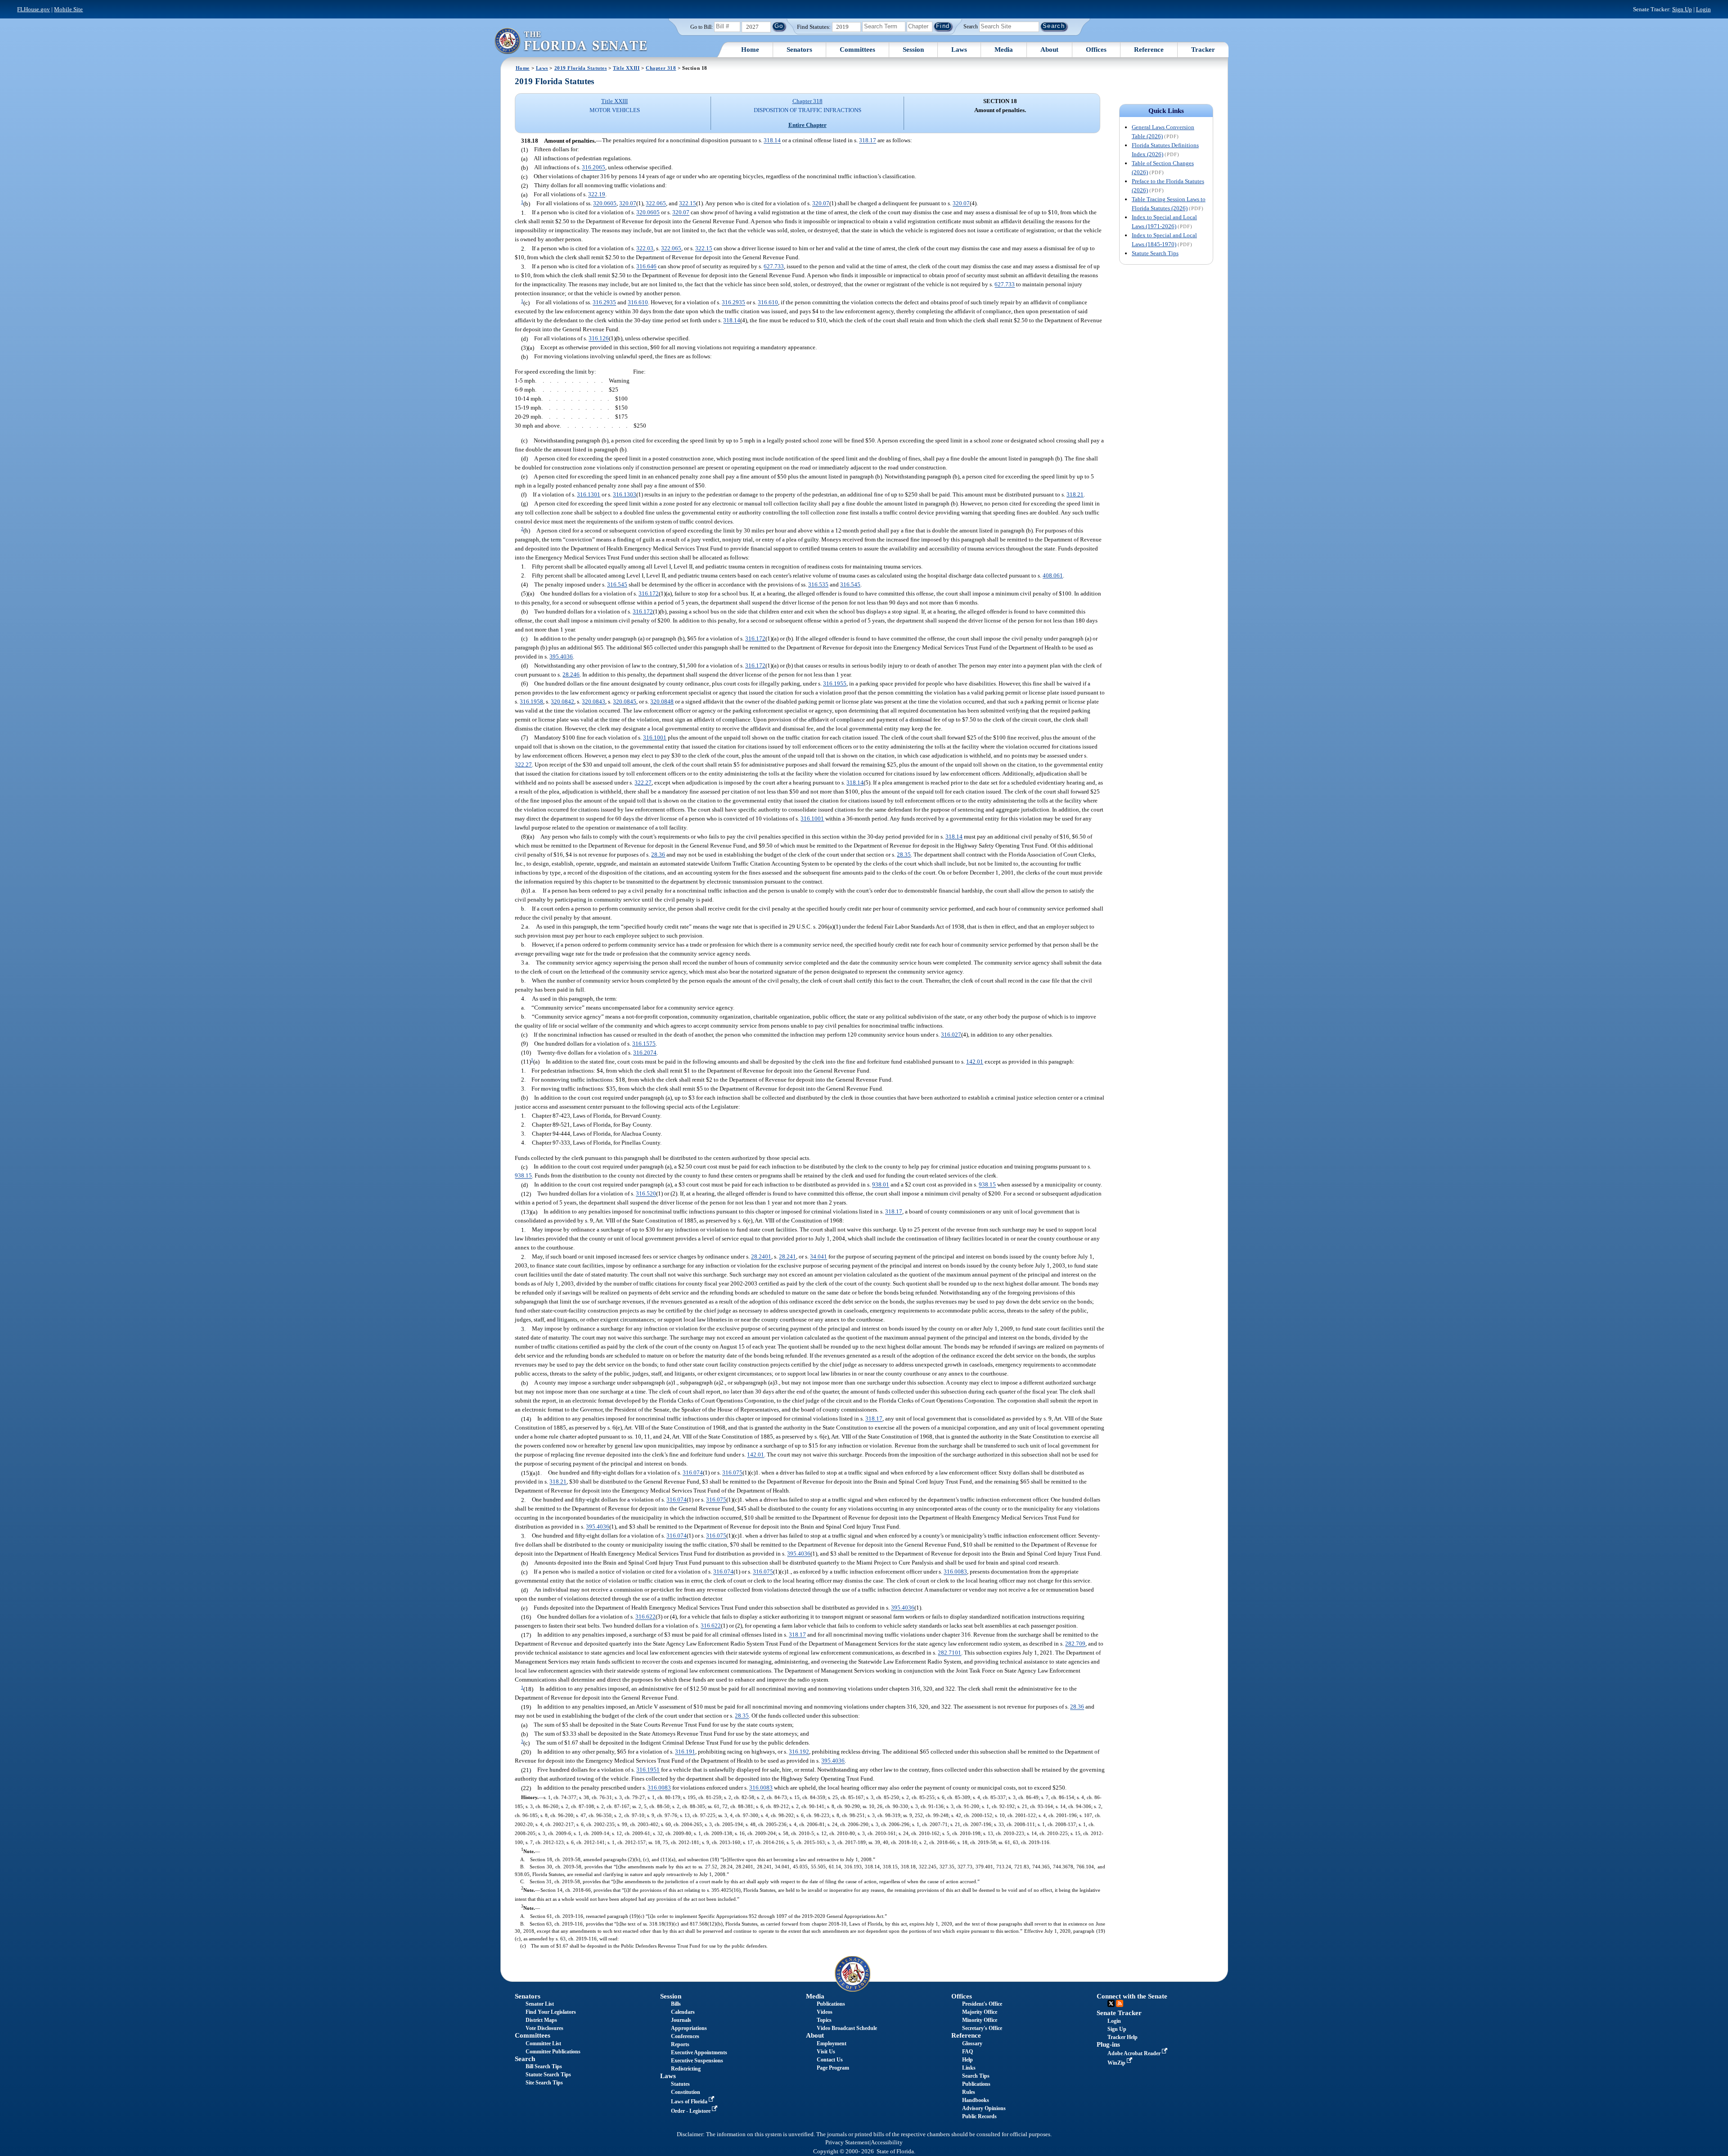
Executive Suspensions (697, 2061)
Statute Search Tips (1155, 253)
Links (969, 2068)
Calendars (683, 2012)
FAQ (967, 2052)
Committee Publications (553, 2052)
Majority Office (980, 2012)
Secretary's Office (982, 2028)
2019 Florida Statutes (581, 68)
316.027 (951, 1035)
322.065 (656, 204)
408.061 (1053, 575)
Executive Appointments (699, 2052)
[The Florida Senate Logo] (571, 41)
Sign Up (1682, 9)
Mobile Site (68, 9)
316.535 (818, 584)
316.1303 (625, 494)
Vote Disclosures (544, 2028)
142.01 (975, 1062)
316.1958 (531, 701)
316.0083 (955, 1572)
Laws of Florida (690, 2102)
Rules (969, 2092)
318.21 (1075, 494)
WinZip (1117, 2063)
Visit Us (826, 2052)
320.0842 (562, 701)
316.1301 (589, 494)
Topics (824, 2020)
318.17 (868, 141)
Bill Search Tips (544, 2066)
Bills (676, 2004)
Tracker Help (1123, 2037)
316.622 (646, 1617)
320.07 (628, 204)
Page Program (833, 2068)
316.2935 (604, 303)
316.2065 (594, 168)
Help (967, 2060)
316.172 (649, 593)
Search (971, 26)
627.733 (774, 267)
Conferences (685, 2036)
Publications (831, 2004)
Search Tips (976, 2076)
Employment (832, 2043)
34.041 (819, 1257)
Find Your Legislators (551, 2012)
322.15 (688, 204)
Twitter (1111, 2003)
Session (913, 50)
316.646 (646, 267)
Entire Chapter (808, 125)
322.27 (523, 765)
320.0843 (594, 701)
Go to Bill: (702, 27)
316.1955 (835, 683)
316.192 (799, 1752)
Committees (857, 50)
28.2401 (761, 1257)
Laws (959, 50)
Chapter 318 (661, 68)
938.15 (523, 1176)
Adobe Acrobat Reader (1135, 2053)
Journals (681, 2020)
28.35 (904, 855)
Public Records (979, 2116)
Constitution (686, 2092)
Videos (825, 2012)
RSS (1120, 2003)
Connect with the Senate (1132, 1996)
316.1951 (648, 1770)
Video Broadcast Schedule (847, 2028)
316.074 (693, 1473)
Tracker (1203, 50)
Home (750, 50)
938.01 (881, 1185)
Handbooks (976, 2100)
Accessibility (887, 2142)
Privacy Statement (847, 2142)
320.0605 (605, 204)
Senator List (540, 2004)
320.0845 (625, 701)
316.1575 (644, 1044)
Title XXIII (626, 68)
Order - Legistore (691, 2111)
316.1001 (655, 737)
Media (1004, 50)
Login (1703, 9)
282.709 (1075, 1644)
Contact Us (830, 2060)
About (1049, 50)
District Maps (541, 2020)
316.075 (732, 1473)
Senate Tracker (1119, 2013)
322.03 (645, 249)
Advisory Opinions (984, 2108)
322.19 (597, 195)
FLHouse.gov (34, 9)
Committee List (543, 2043)
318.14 (772, 141)
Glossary (972, 2043)
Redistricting (686, 2069)
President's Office (982, 2004)
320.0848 (662, 701)
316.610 (638, 303)
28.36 (658, 855)
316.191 (685, 1752)
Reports (680, 2044)
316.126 (599, 339)
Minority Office (980, 2020)
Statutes (680, 2084)
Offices (1096, 50)
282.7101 (949, 1653)
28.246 (571, 674)
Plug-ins (1108, 2044)
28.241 (787, 1257)
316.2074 (645, 1053)
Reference (1149, 50)
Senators (799, 50)
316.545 (617, 584)
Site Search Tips (544, 2083)
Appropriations (689, 2028)
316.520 (646, 1194)
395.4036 (561, 656)
